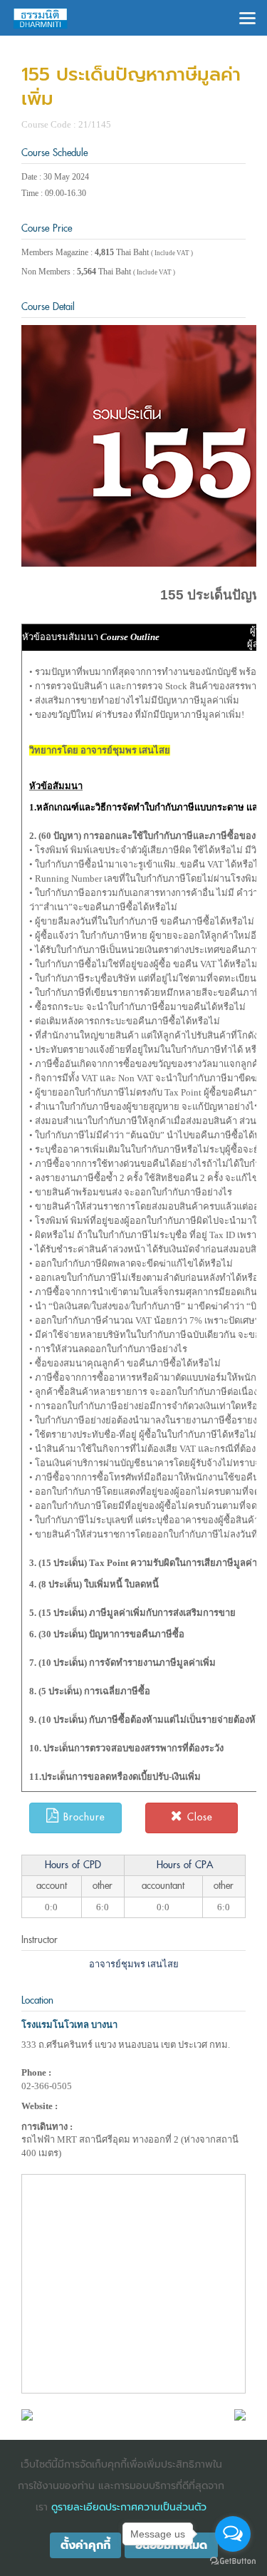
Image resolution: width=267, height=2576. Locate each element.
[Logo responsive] (41, 18)
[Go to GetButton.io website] (233, 2561)
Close (198, 1817)
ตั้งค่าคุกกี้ (85, 2545)
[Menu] (247, 17)
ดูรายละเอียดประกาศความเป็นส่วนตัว (129, 2507)
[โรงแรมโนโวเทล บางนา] (27, 2414)
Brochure (82, 1817)
